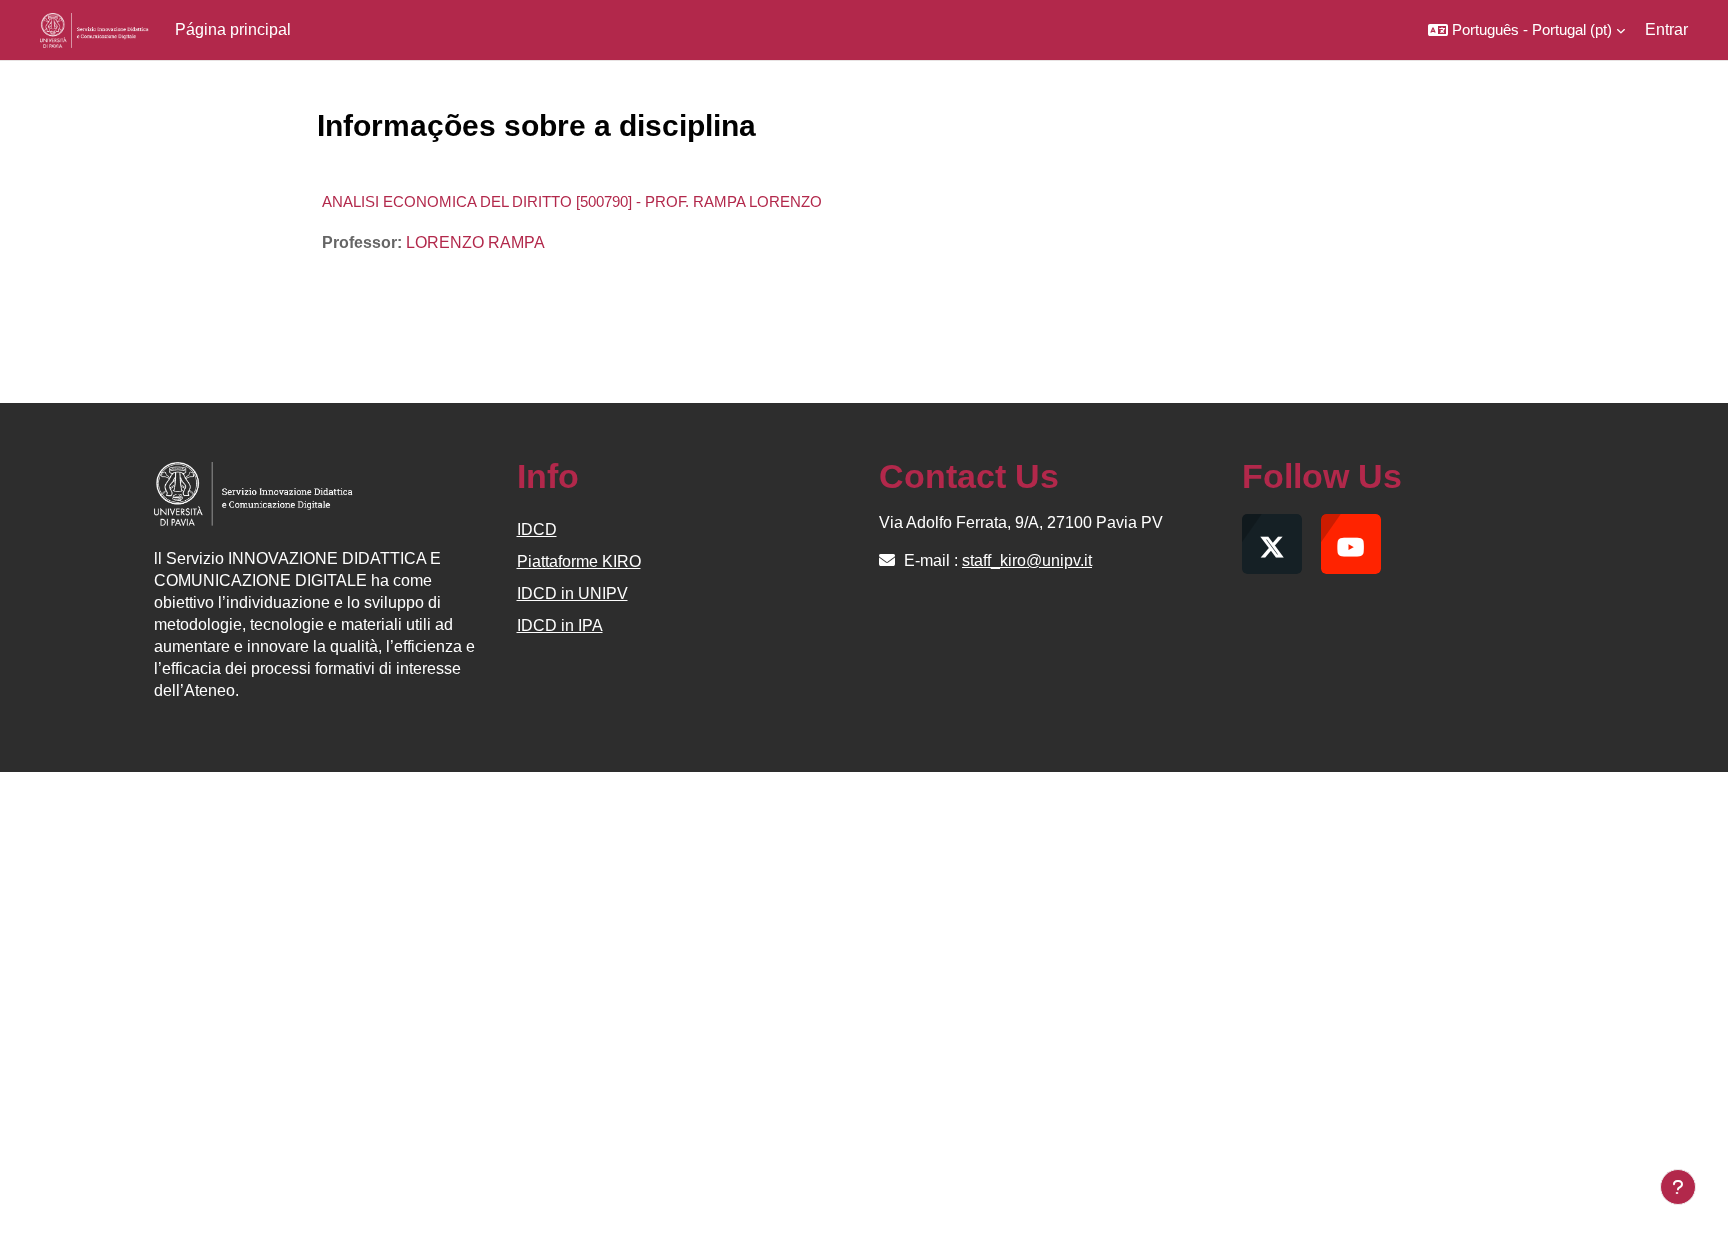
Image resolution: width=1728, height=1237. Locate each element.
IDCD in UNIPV (572, 593)
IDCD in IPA (560, 625)
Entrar (1666, 29)
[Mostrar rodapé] (1678, 1187)
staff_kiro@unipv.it (1027, 560)
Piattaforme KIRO (579, 561)
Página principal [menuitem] (233, 29)
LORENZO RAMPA (475, 242)
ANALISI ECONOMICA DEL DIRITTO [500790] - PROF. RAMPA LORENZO (572, 201)
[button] (1526, 30)
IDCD (537, 529)
